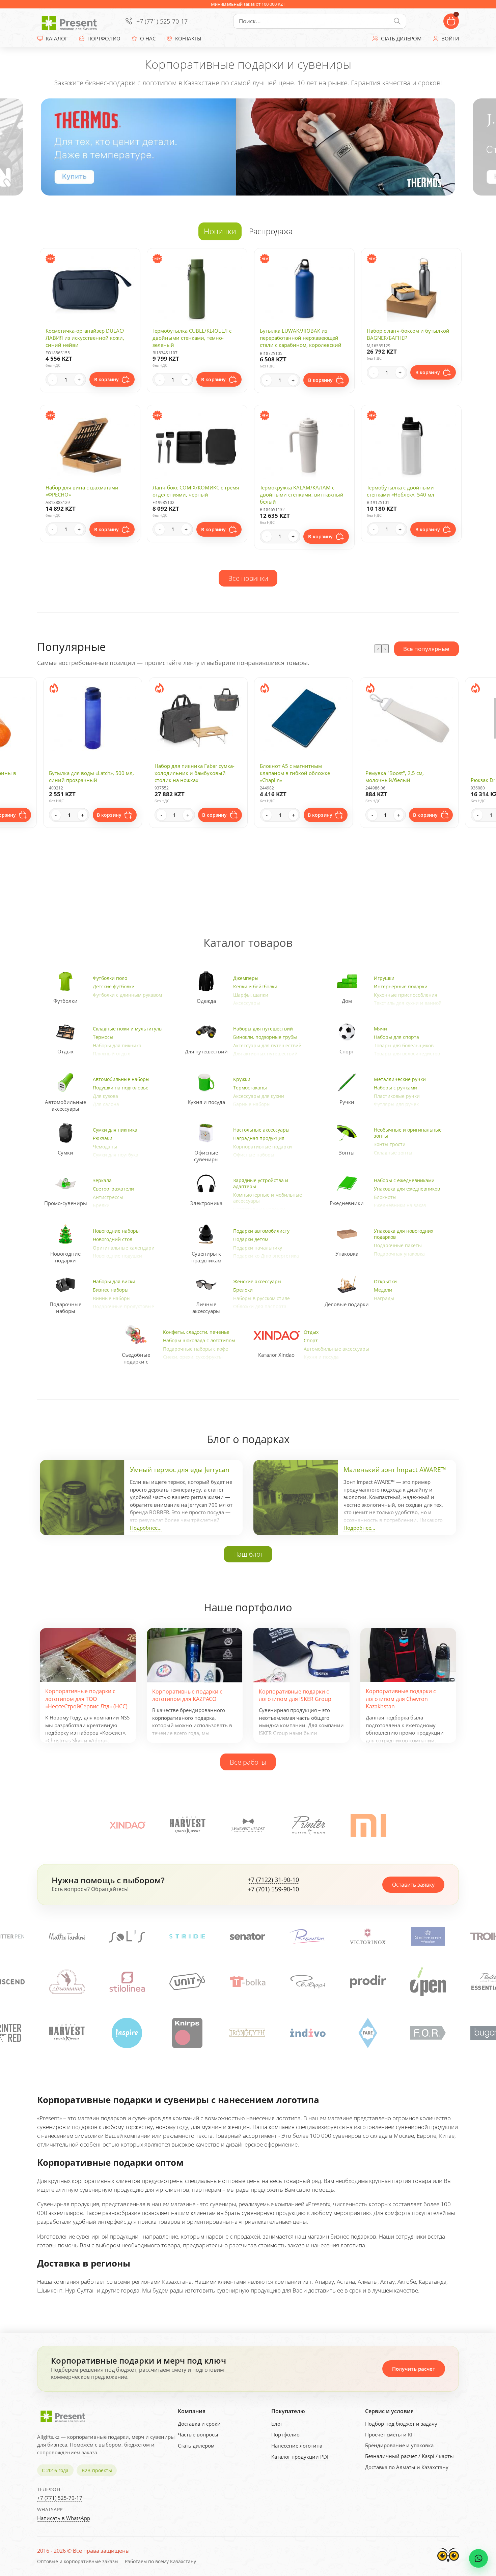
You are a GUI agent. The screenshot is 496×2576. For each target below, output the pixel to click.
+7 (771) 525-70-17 (162, 21)
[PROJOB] (428, 2033)
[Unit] (67, 1982)
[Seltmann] (307, 1936)
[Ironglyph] (127, 2033)
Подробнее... (146, 1528)
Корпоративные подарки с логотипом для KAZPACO (187, 1695)
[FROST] (248, 1825)
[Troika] (368, 1936)
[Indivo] (187, 2033)
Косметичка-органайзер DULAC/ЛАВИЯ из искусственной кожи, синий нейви (85, 338)
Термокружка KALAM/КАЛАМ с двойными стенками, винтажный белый (302, 495)
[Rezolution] (187, 1936)
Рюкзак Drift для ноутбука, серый (406, 780)
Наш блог (248, 1554)
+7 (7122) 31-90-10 (273, 1880)
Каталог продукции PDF (300, 2457)
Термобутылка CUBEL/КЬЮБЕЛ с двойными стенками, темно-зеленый (192, 338)
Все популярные (426, 649)
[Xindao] (128, 1825)
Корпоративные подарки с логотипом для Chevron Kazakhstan (401, 1699)
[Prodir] (248, 1982)
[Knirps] (67, 2033)
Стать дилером (196, 2446)
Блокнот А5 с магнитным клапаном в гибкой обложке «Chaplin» (189, 773)
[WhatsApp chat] (478, 2558)
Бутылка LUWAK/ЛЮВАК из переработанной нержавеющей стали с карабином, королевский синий (301, 341)
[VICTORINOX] (247, 1936)
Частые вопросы (198, 2434)
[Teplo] (428, 1936)
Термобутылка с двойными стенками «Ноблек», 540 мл (401, 491)
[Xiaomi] (368, 1825)
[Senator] (127, 1936)
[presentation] (378, 649)
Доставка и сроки (199, 2424)
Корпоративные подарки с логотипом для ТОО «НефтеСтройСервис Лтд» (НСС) (86, 1699)
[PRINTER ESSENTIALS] (368, 1982)
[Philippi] (187, 1982)
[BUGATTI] (368, 2033)
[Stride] (67, 1936)
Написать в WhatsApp (64, 2518)
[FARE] (247, 2033)
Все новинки (248, 578)
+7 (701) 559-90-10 (273, 1889)
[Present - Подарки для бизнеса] (71, 21)
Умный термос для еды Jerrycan (180, 1470)
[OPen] (308, 1982)
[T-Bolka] (127, 1982)
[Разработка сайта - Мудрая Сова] (448, 2564)
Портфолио (285, 2434)
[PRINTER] (308, 1825)
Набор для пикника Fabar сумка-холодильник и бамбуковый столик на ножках (89, 773)
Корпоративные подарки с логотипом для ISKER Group (295, 1695)
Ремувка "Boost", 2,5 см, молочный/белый (289, 776)
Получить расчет (414, 2369)
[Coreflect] (428, 1982)
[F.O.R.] (307, 2033)
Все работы (248, 1762)
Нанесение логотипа (297, 2446)
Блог (277, 2424)
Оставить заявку (413, 1885)
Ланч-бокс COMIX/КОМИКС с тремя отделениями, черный (196, 491)
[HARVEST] (188, 1825)
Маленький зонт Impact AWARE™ (395, 1470)
